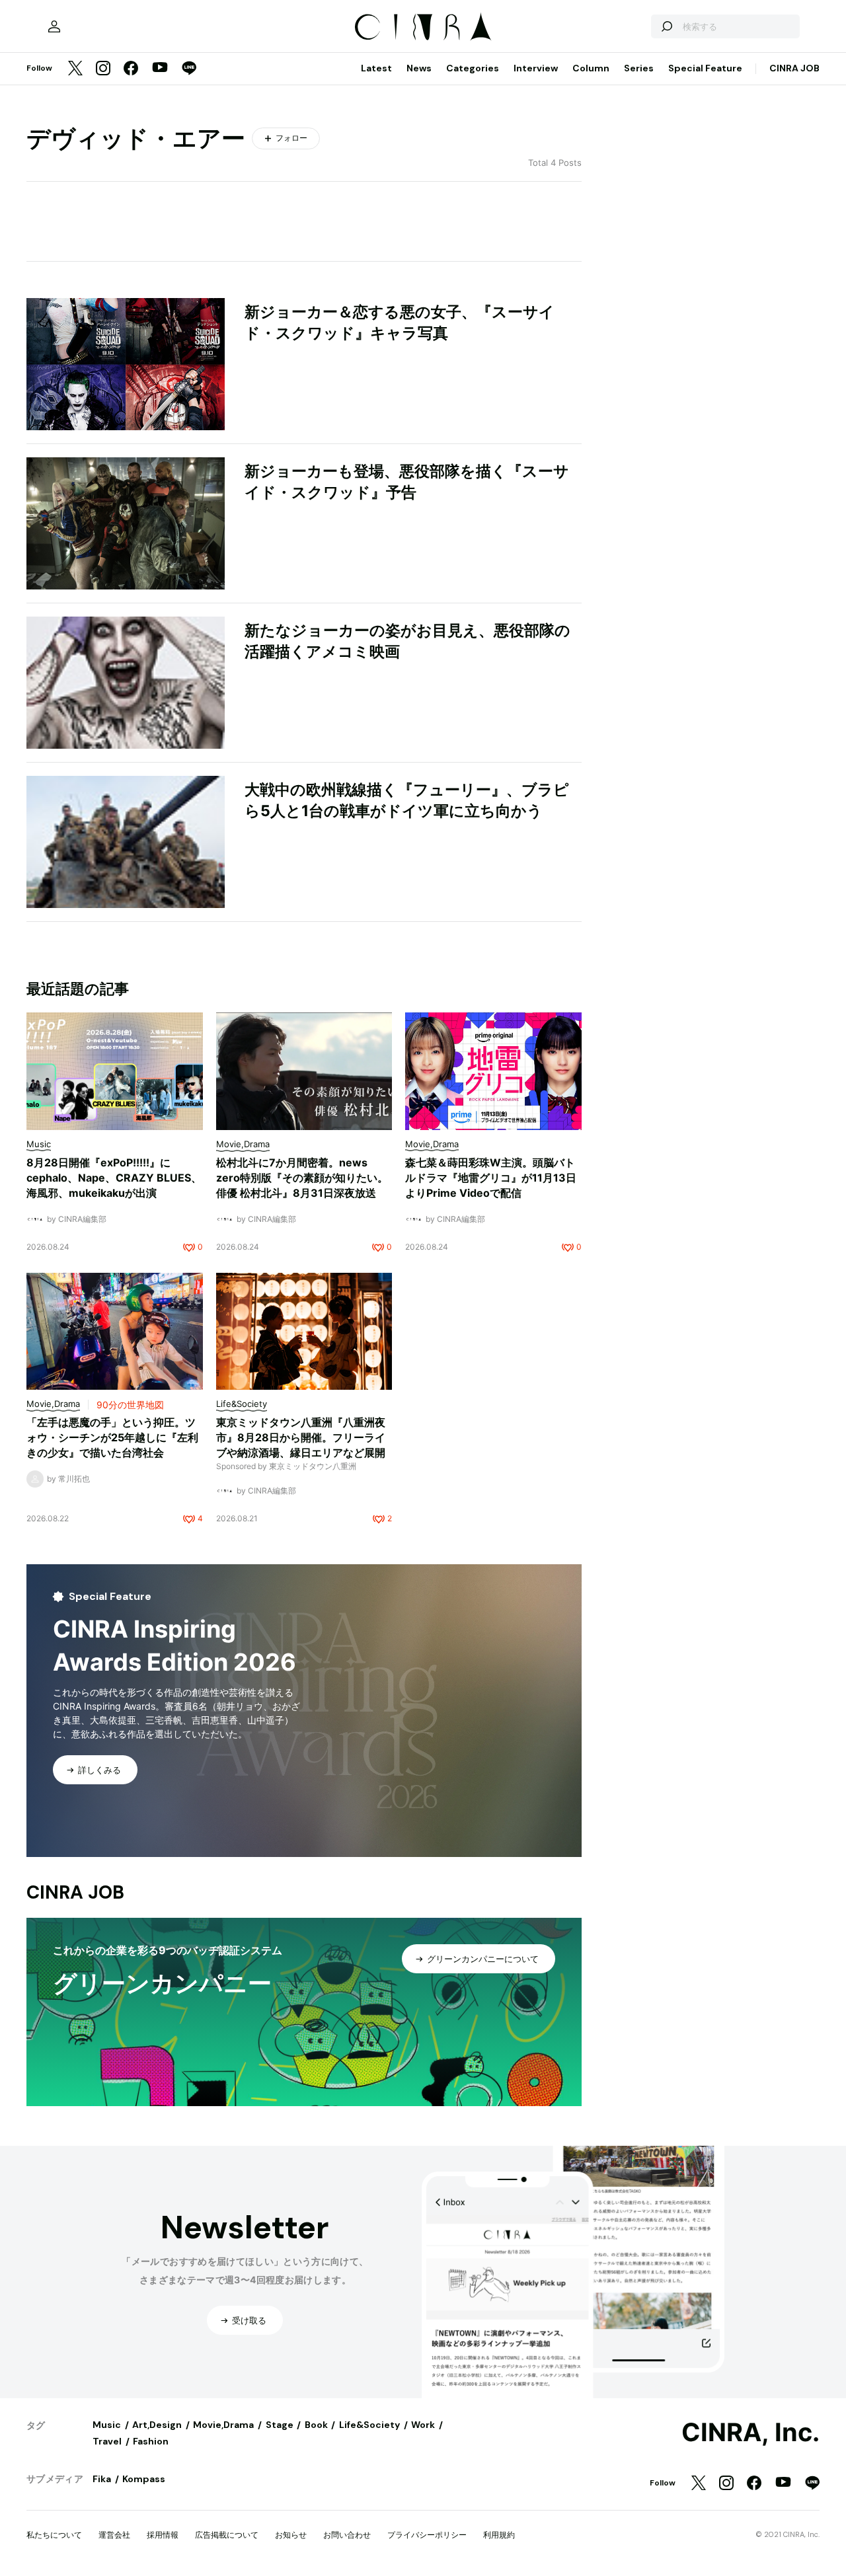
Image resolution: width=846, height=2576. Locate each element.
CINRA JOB (794, 68)
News (419, 68)
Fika (102, 2479)
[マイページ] (54, 26)
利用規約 (499, 2535)
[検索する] (666, 26)
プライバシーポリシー (427, 2535)
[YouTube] (160, 69)
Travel (107, 2441)
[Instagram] (103, 69)
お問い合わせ (347, 2535)
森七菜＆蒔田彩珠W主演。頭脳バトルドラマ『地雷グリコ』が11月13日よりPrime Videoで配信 (491, 1178)
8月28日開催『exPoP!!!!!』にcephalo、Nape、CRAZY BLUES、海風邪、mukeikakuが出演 (114, 1178)
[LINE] (189, 69)
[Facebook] (131, 69)
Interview (536, 68)
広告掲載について (227, 2535)
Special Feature (705, 68)
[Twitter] (75, 69)
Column (591, 68)
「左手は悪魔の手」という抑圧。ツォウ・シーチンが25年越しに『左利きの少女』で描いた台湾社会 (112, 1437)
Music (107, 2425)
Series (639, 68)
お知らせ (291, 2535)
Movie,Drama (223, 2425)
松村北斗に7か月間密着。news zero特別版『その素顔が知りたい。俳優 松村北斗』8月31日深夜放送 (302, 1178)
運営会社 (114, 2535)
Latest (376, 68)
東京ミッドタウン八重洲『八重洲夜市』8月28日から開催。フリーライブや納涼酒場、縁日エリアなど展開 (301, 1437)
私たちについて (54, 2535)
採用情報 (163, 2535)
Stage (280, 2425)
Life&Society (369, 2425)
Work (423, 2425)
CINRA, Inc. (750, 2433)
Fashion (151, 2441)
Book (316, 2425)
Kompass (144, 2479)
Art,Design (157, 2425)
